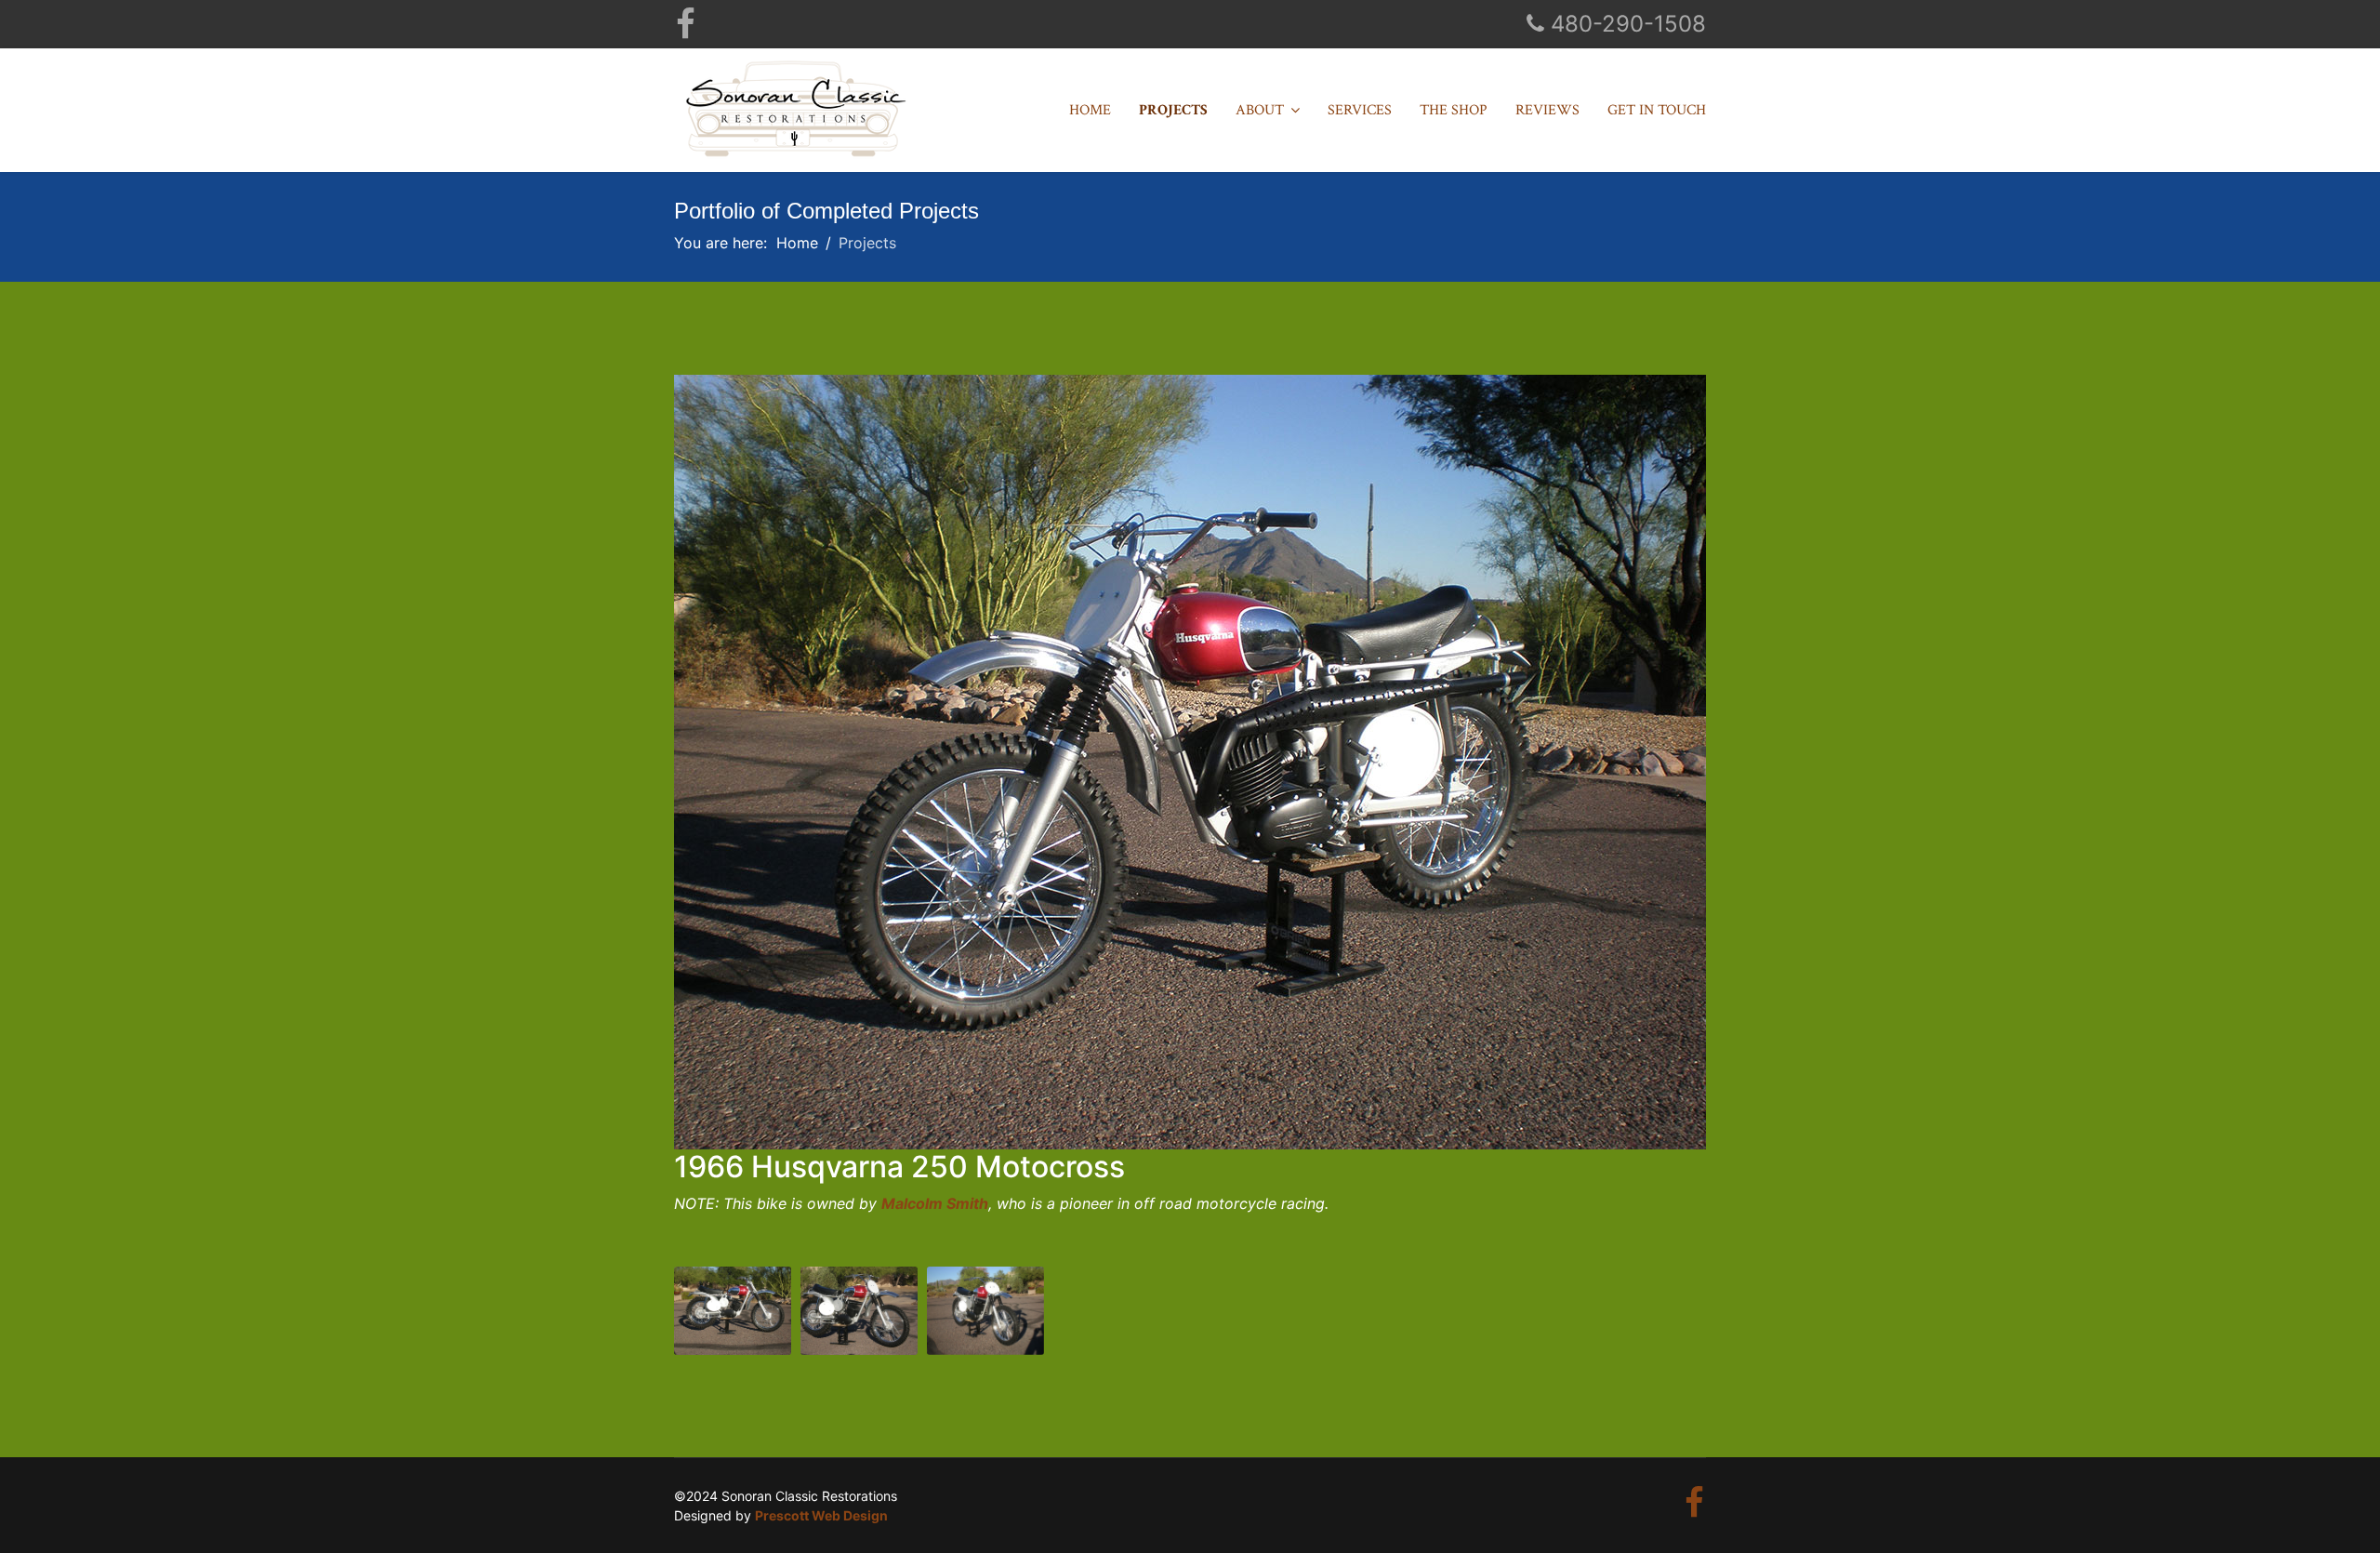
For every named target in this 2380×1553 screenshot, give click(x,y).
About (1260, 110)
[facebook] (686, 31)
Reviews (1547, 110)
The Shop (1454, 110)
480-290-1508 (1628, 24)
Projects (1173, 110)
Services (1360, 110)
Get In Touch (1657, 110)
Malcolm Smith (935, 1203)
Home (1090, 110)
